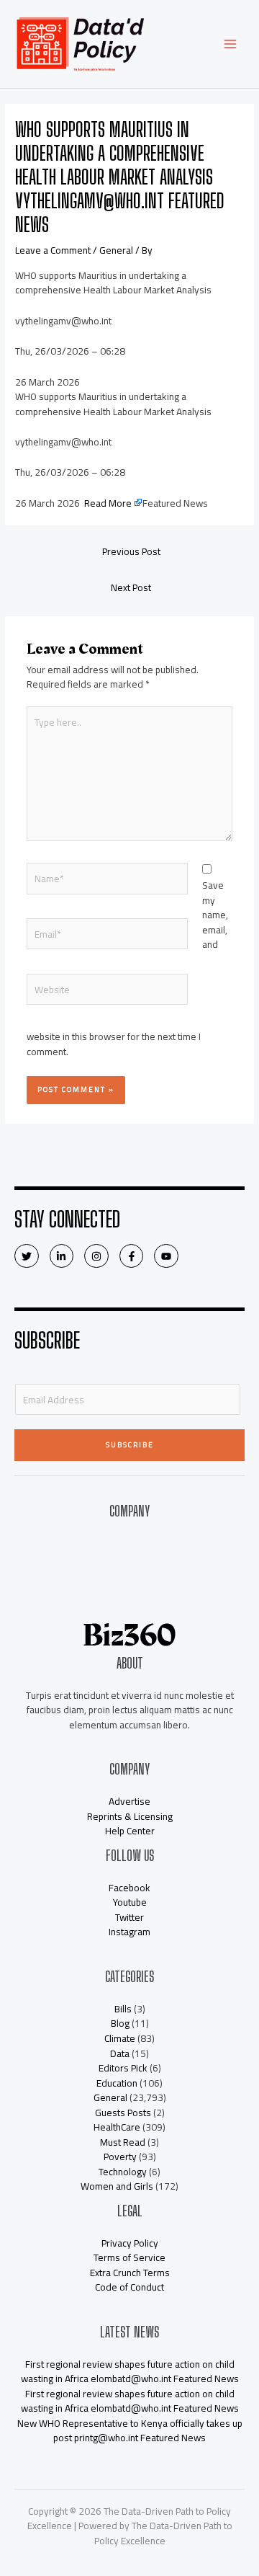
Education (117, 2083)
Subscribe (130, 1445)
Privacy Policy (130, 2243)
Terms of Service (129, 2257)
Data (120, 2053)
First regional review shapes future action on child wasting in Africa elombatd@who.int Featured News (130, 2372)
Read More (108, 503)
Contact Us (129, 1558)
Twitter (129, 1917)
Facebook (129, 1888)
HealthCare (117, 2127)
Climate (120, 2038)
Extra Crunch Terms (130, 2273)
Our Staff (130, 1573)
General (116, 250)
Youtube (130, 1902)
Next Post (131, 587)
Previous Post (131, 551)
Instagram (129, 1932)
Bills (123, 2009)
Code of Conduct (129, 2287)
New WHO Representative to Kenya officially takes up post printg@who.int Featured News (130, 2431)
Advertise (129, 1588)
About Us (130, 1543)
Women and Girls (117, 2186)
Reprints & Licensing (130, 1816)
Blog (120, 2023)
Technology (123, 2172)
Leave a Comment (53, 250)
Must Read (123, 2142)
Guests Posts (123, 2113)
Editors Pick (123, 2068)
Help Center (130, 1831)
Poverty (120, 2157)
